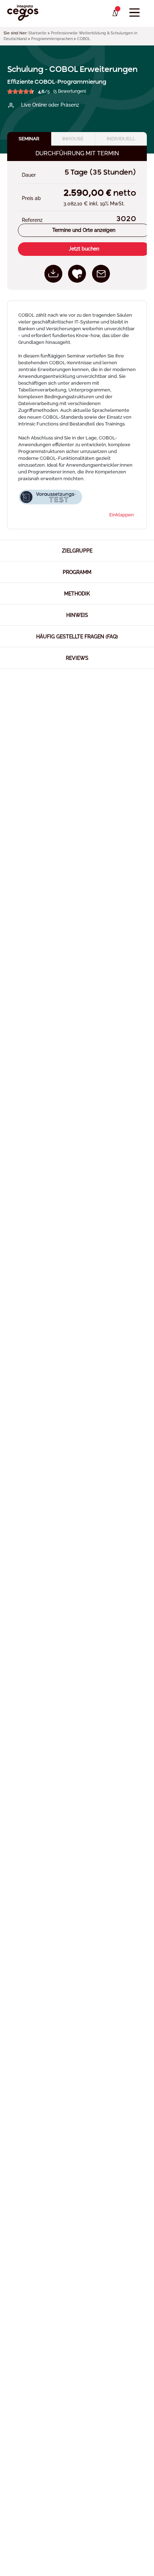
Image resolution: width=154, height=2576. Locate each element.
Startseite (37, 33)
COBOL (84, 39)
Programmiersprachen (52, 39)
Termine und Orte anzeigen (84, 230)
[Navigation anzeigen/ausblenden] (134, 13)
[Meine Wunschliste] (115, 13)
